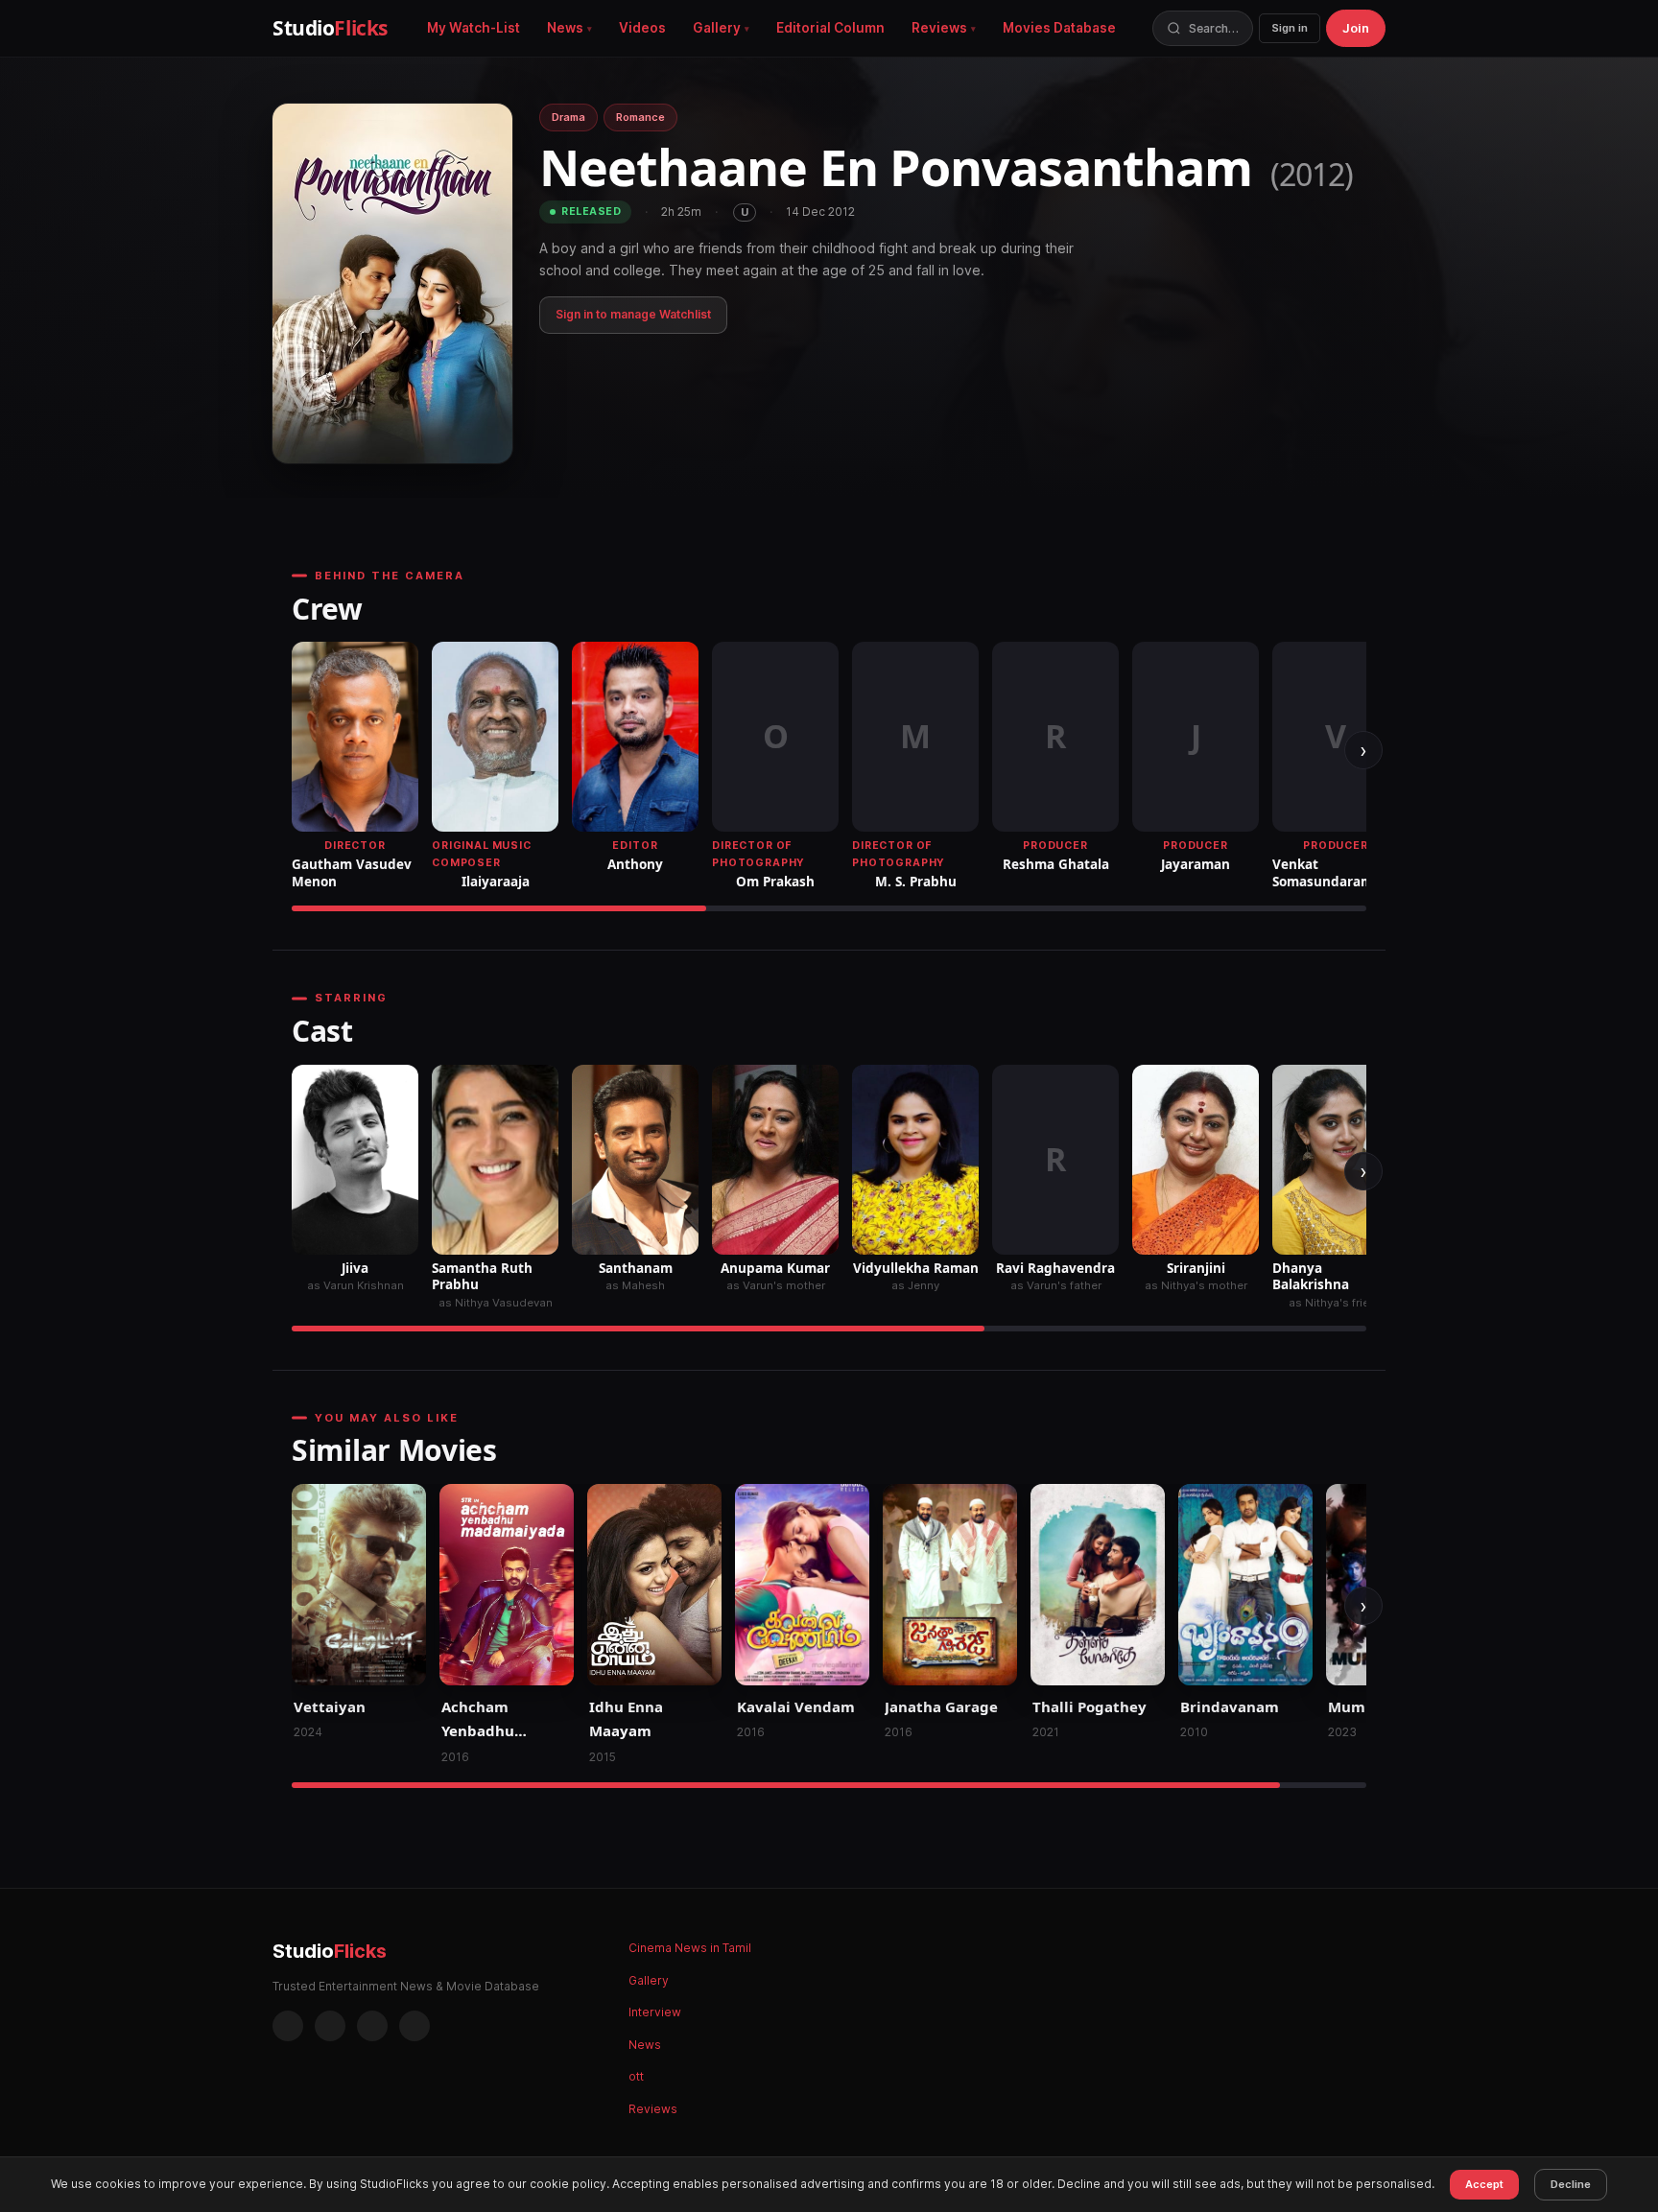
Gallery (717, 28)
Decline (1571, 2184)
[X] (372, 2026)
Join (1356, 28)
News (565, 28)
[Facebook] (288, 2026)
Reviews (939, 28)
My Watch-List (474, 28)
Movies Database (1059, 28)
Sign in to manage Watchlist (633, 314)
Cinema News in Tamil (690, 1948)
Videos (642, 28)
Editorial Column (830, 28)
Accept (1484, 2184)
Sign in (1290, 28)
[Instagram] (330, 2026)
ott (636, 2076)
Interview (655, 2012)
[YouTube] (414, 2026)
